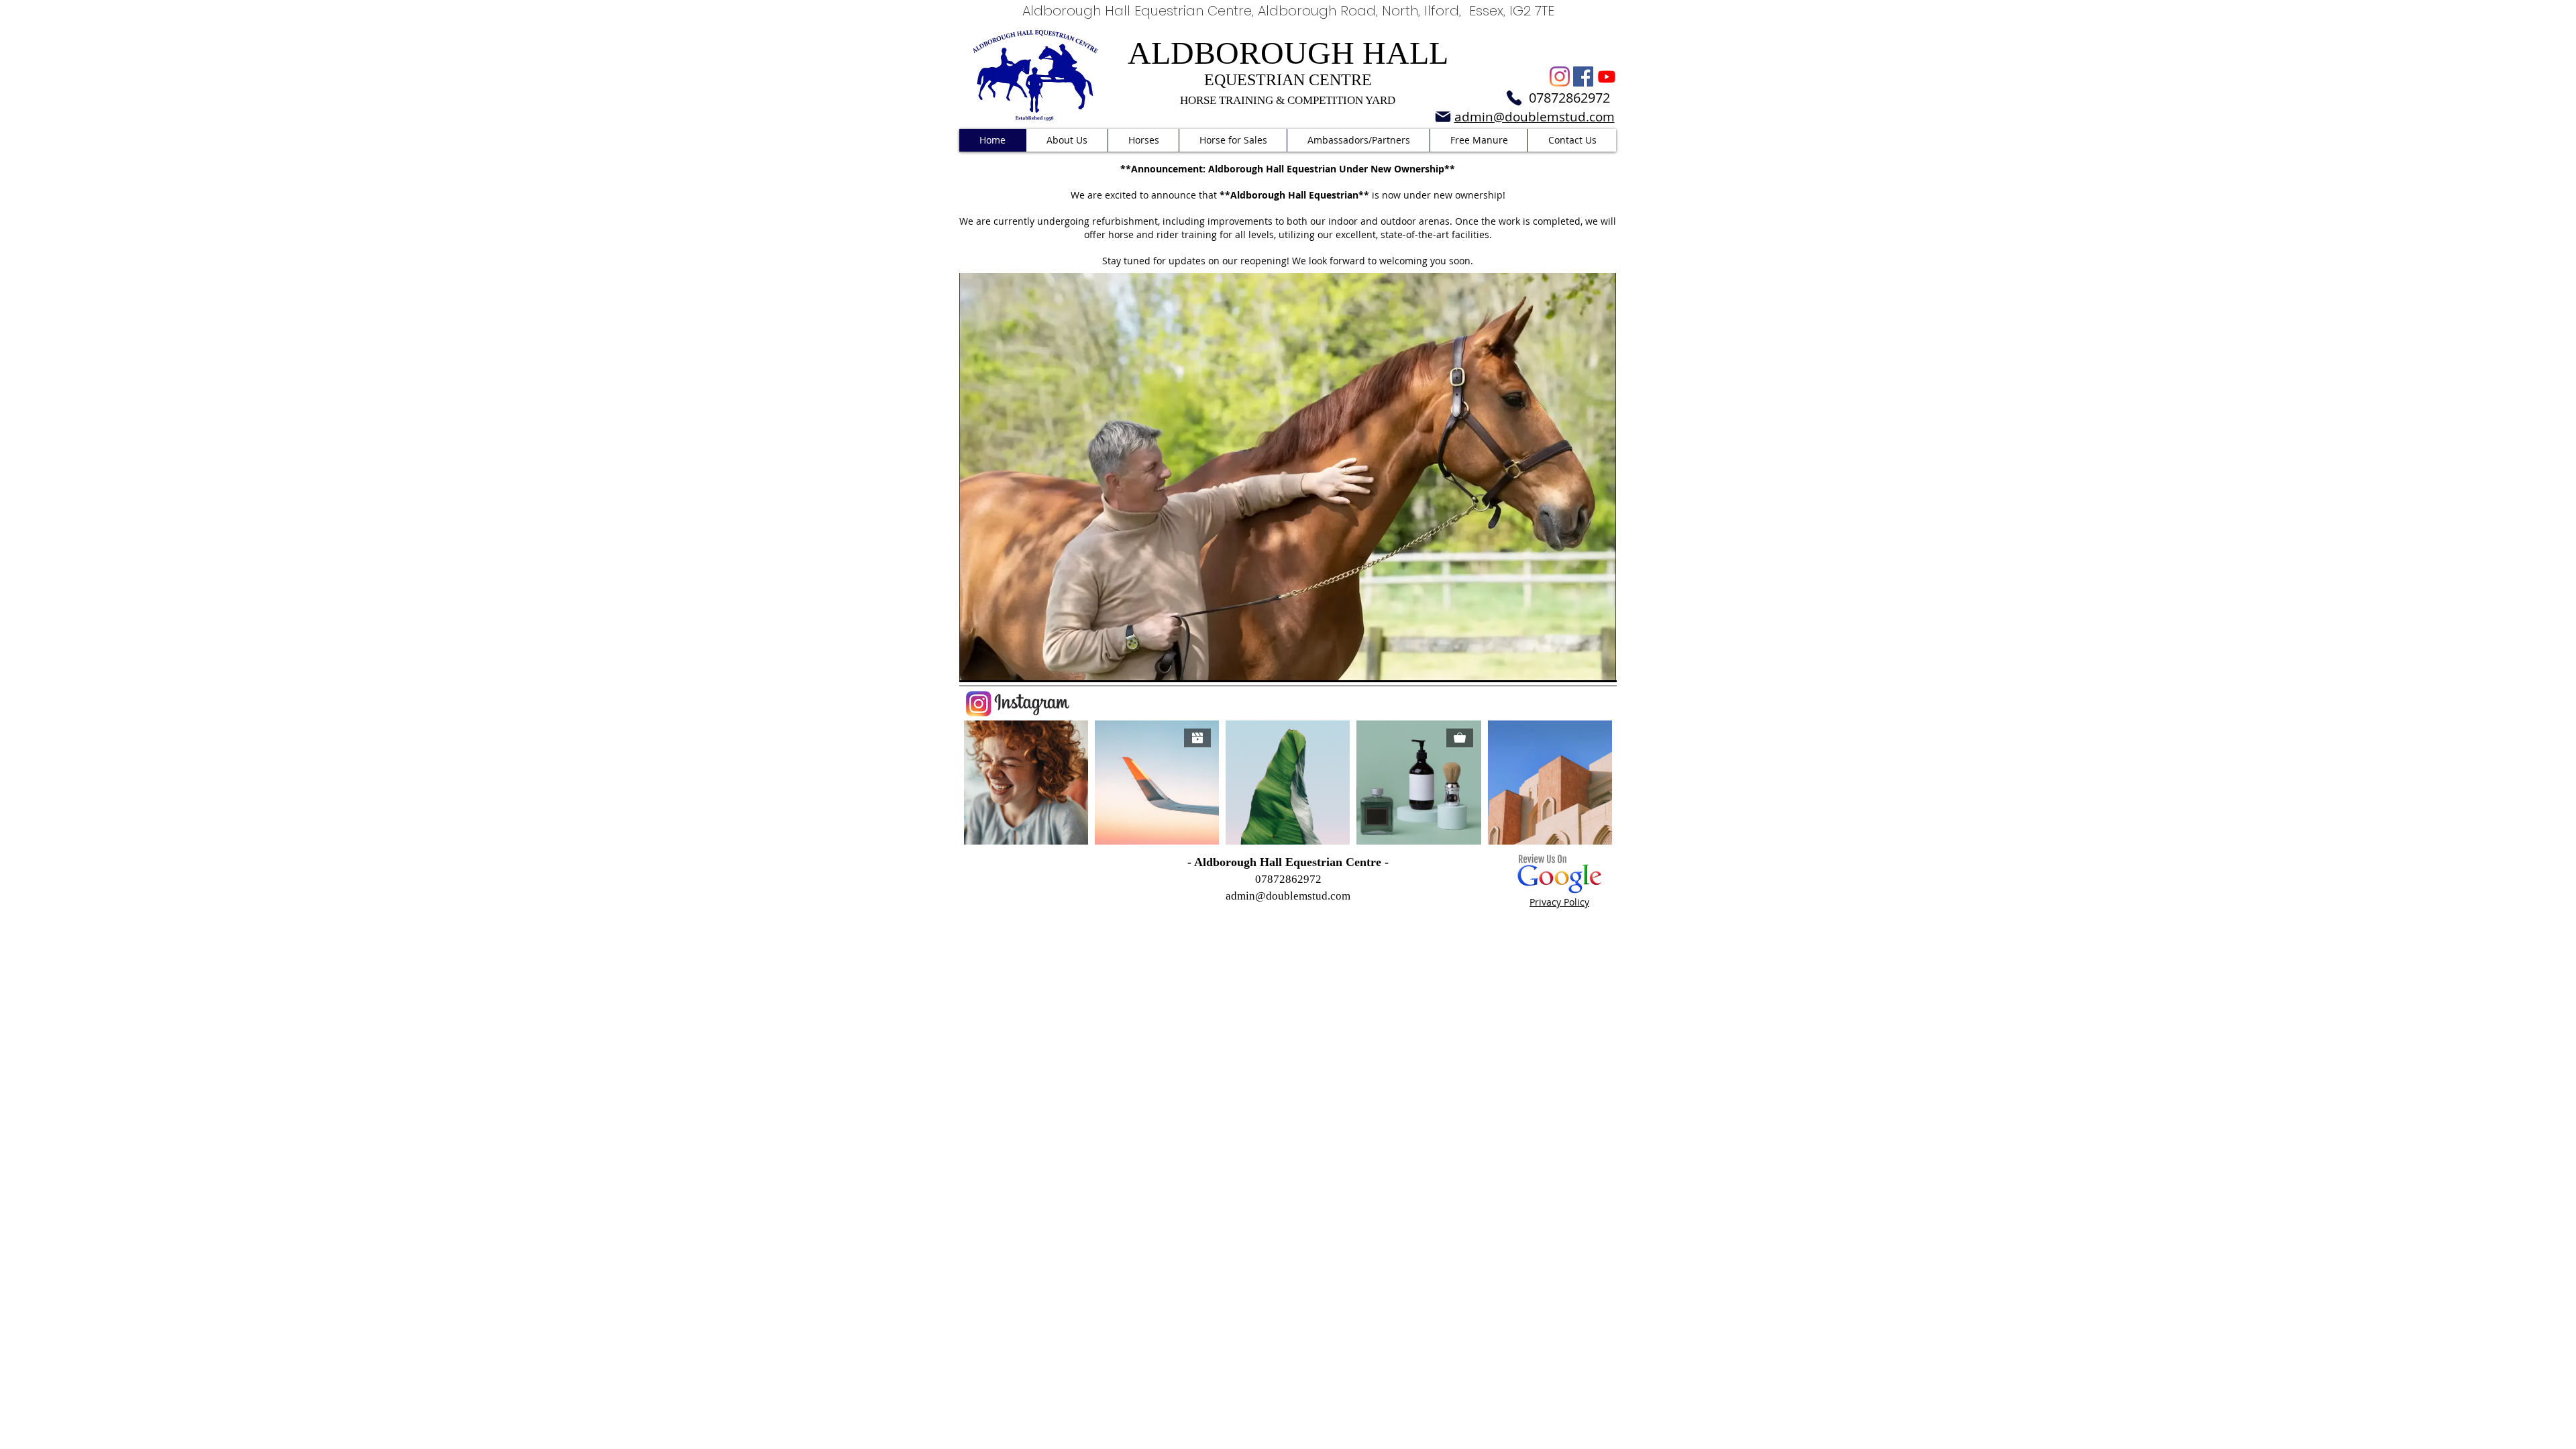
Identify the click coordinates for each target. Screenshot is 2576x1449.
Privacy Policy (1559, 902)
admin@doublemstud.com (1288, 896)
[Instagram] (1560, 76)
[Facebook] (1583, 76)
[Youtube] (1607, 76)
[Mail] (1443, 117)
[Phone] (1514, 98)
